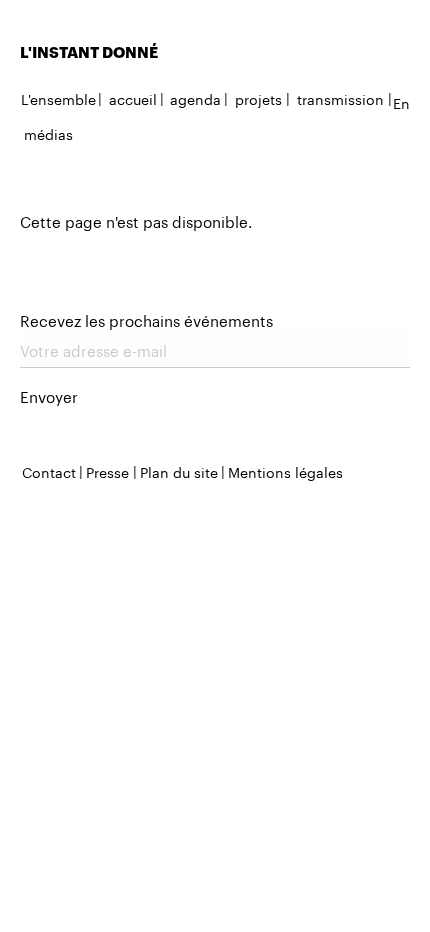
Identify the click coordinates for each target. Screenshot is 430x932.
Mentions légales (285, 471)
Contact (49, 471)
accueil (133, 98)
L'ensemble (58, 98)
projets (258, 98)
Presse (107, 471)
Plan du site (179, 471)
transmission (340, 98)
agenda (195, 98)
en (401, 102)
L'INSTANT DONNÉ (89, 52)
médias (48, 133)
